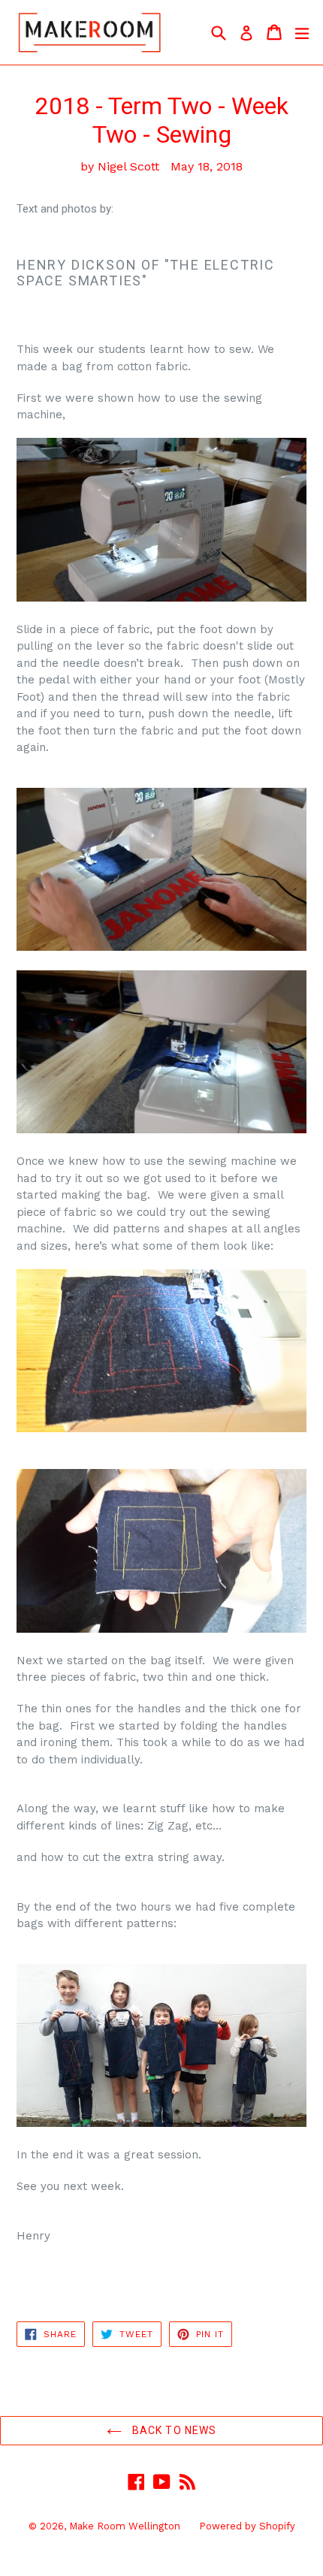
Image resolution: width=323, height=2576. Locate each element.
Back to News (173, 2430)
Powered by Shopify (247, 2526)
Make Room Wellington (125, 2526)
